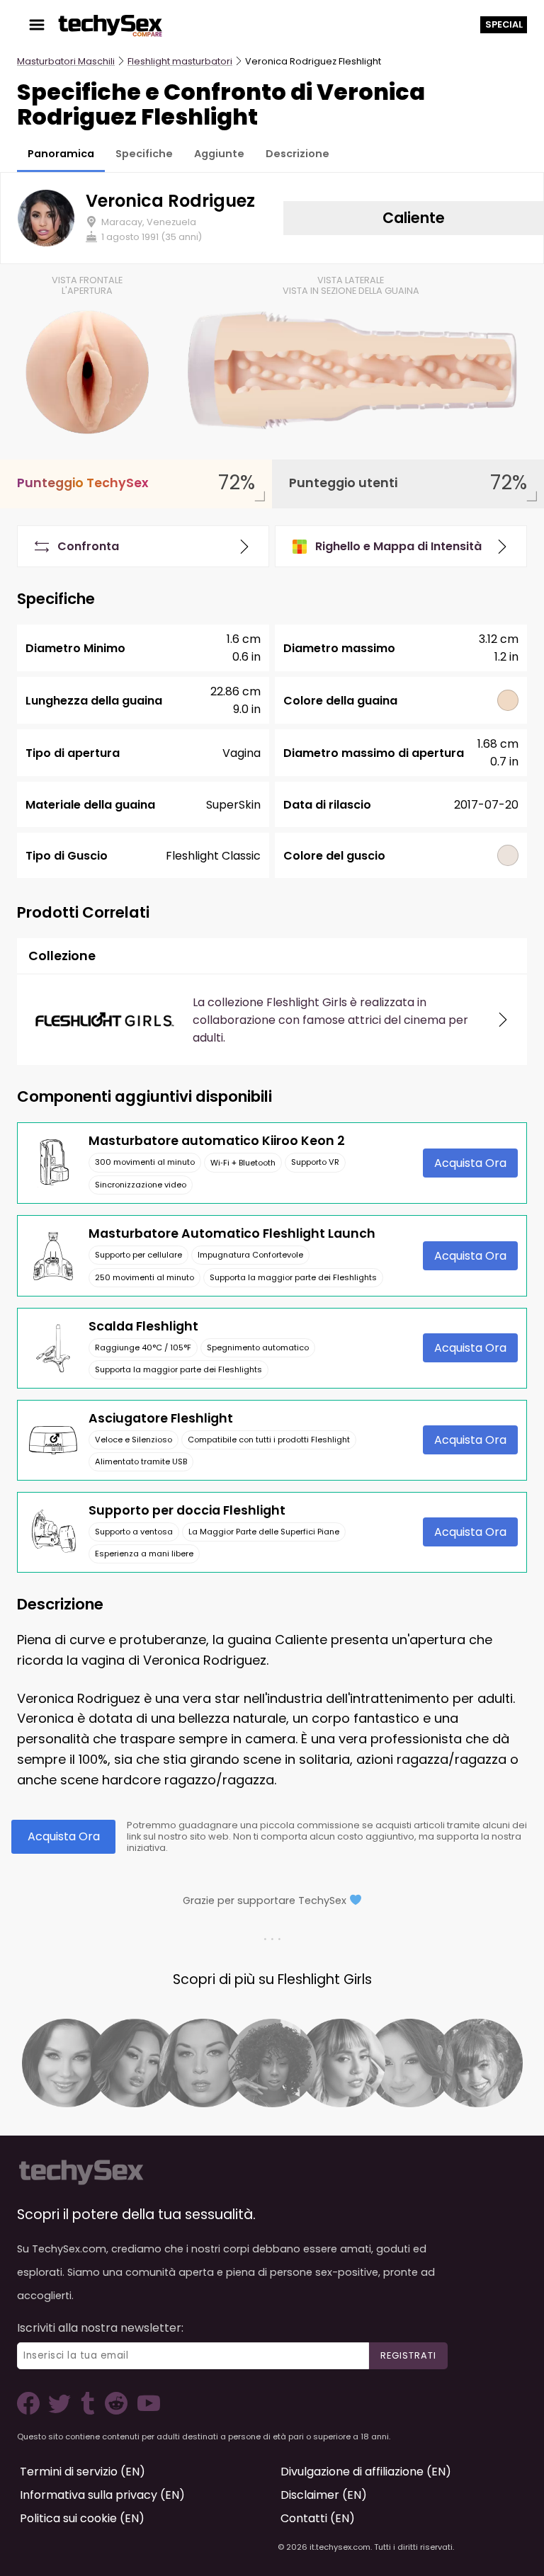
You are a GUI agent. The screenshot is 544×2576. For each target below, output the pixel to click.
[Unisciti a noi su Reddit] (115, 2411)
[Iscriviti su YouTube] (145, 2411)
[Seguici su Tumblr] (89, 2411)
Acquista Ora (470, 1163)
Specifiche (144, 154)
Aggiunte (219, 154)
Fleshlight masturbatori (180, 61)
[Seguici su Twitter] (62, 2411)
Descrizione (297, 154)
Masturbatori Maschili (66, 61)
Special (504, 24)
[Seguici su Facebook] (31, 2411)
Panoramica (61, 154)
